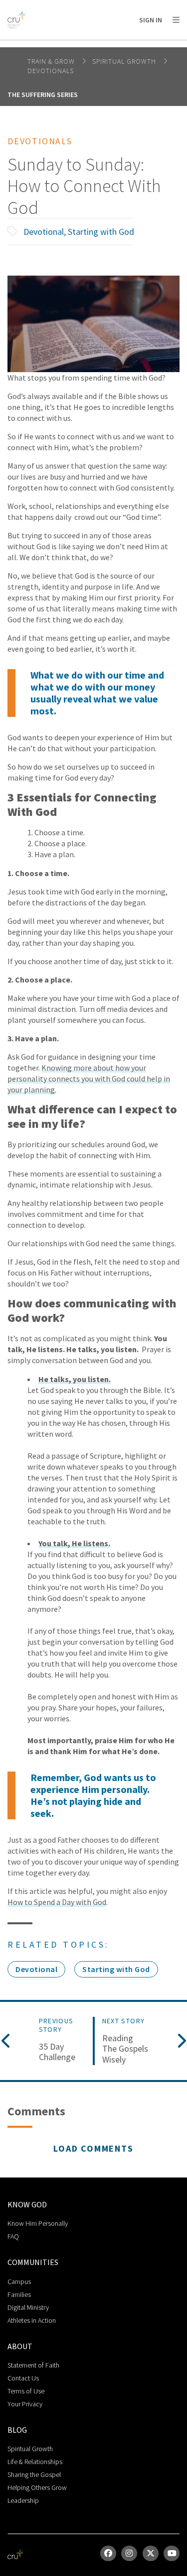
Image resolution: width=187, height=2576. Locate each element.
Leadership (23, 2500)
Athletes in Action (32, 2320)
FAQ (13, 2236)
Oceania (87, 45)
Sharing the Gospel (34, 2475)
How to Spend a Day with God (57, 1902)
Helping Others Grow (37, 2487)
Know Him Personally (38, 2223)
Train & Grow (52, 61)
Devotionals (51, 71)
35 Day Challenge (57, 2052)
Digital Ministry (28, 2307)
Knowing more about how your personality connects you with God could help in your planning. (89, 1079)
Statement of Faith (33, 2365)
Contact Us (23, 2378)
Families (19, 2294)
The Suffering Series (43, 95)
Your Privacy (25, 2404)
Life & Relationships (35, 2462)
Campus (19, 2281)
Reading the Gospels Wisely (125, 2049)
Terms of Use (26, 2391)
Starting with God (101, 232)
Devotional (44, 232)
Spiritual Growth (125, 61)
